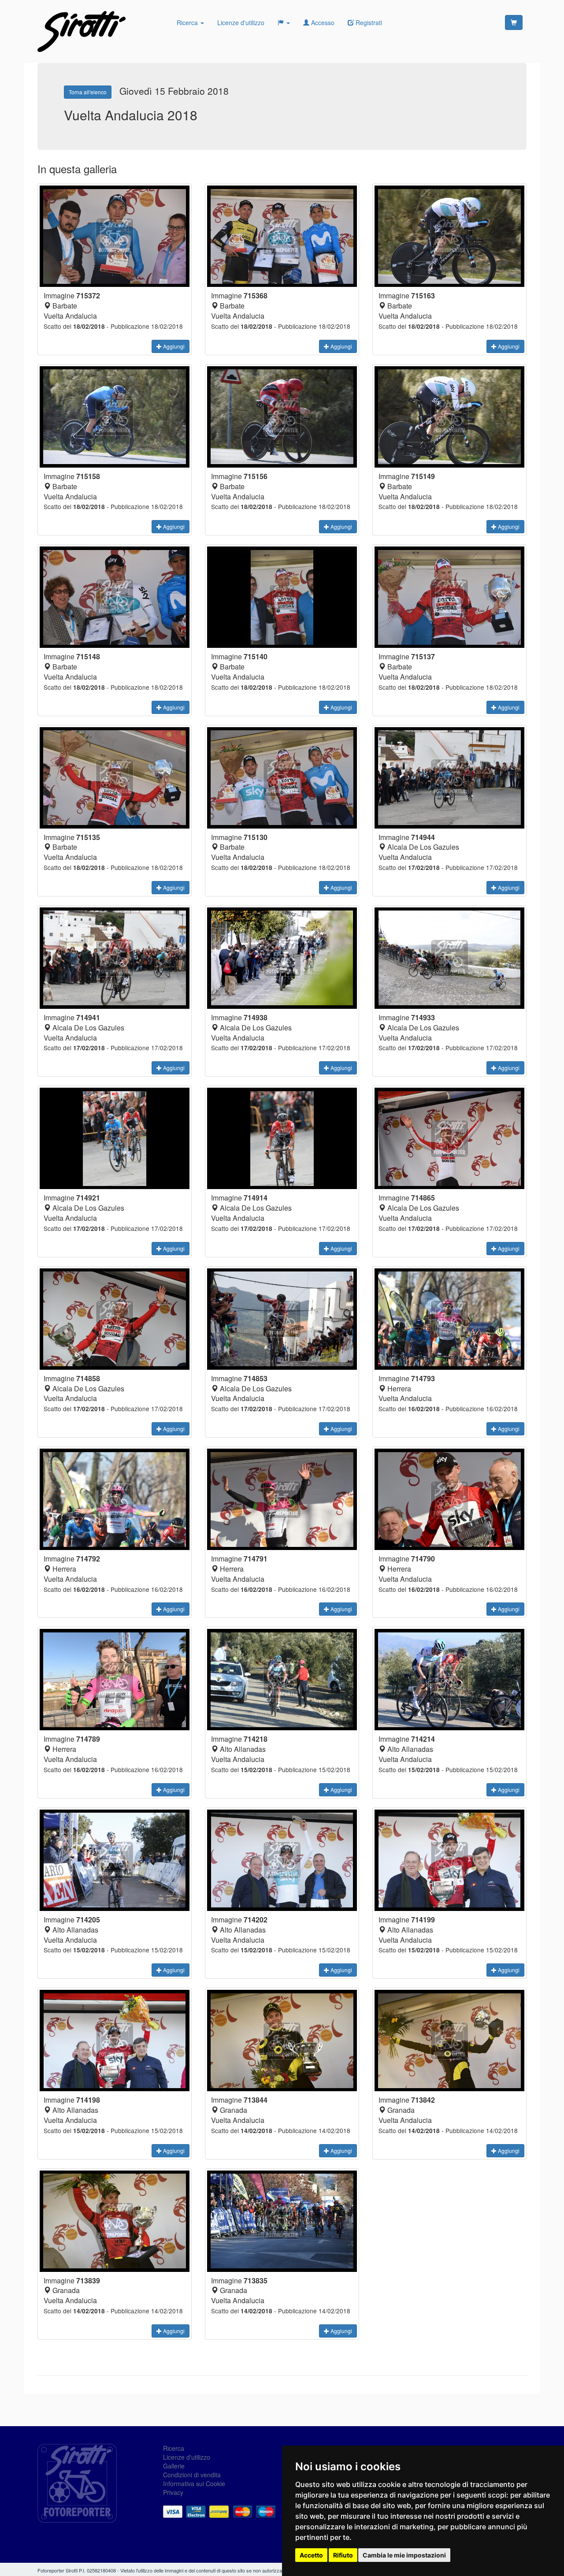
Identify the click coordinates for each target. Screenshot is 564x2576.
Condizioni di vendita (192, 2475)
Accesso (322, 22)
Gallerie (174, 2466)
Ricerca (188, 22)
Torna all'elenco (88, 92)
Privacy (173, 2492)
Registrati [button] (368, 22)
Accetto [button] (311, 2555)
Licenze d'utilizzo (241, 22)
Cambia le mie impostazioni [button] (404, 2555)
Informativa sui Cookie (194, 2483)
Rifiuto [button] (343, 2555)
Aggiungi (173, 346)
